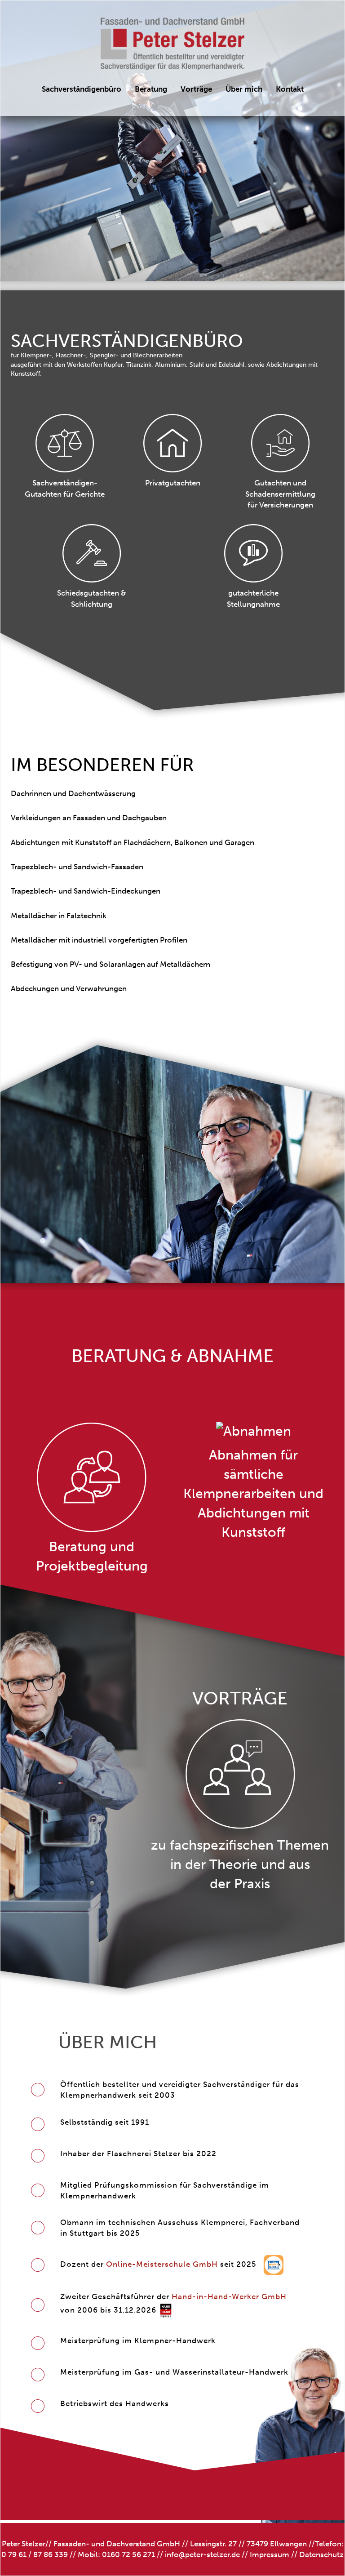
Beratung (151, 89)
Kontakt (290, 89)
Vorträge (196, 89)
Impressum (270, 2554)
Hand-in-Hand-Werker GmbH (229, 2296)
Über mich (244, 89)
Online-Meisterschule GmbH (162, 2264)
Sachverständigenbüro (82, 89)
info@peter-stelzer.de (202, 2554)
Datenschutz (321, 2554)
